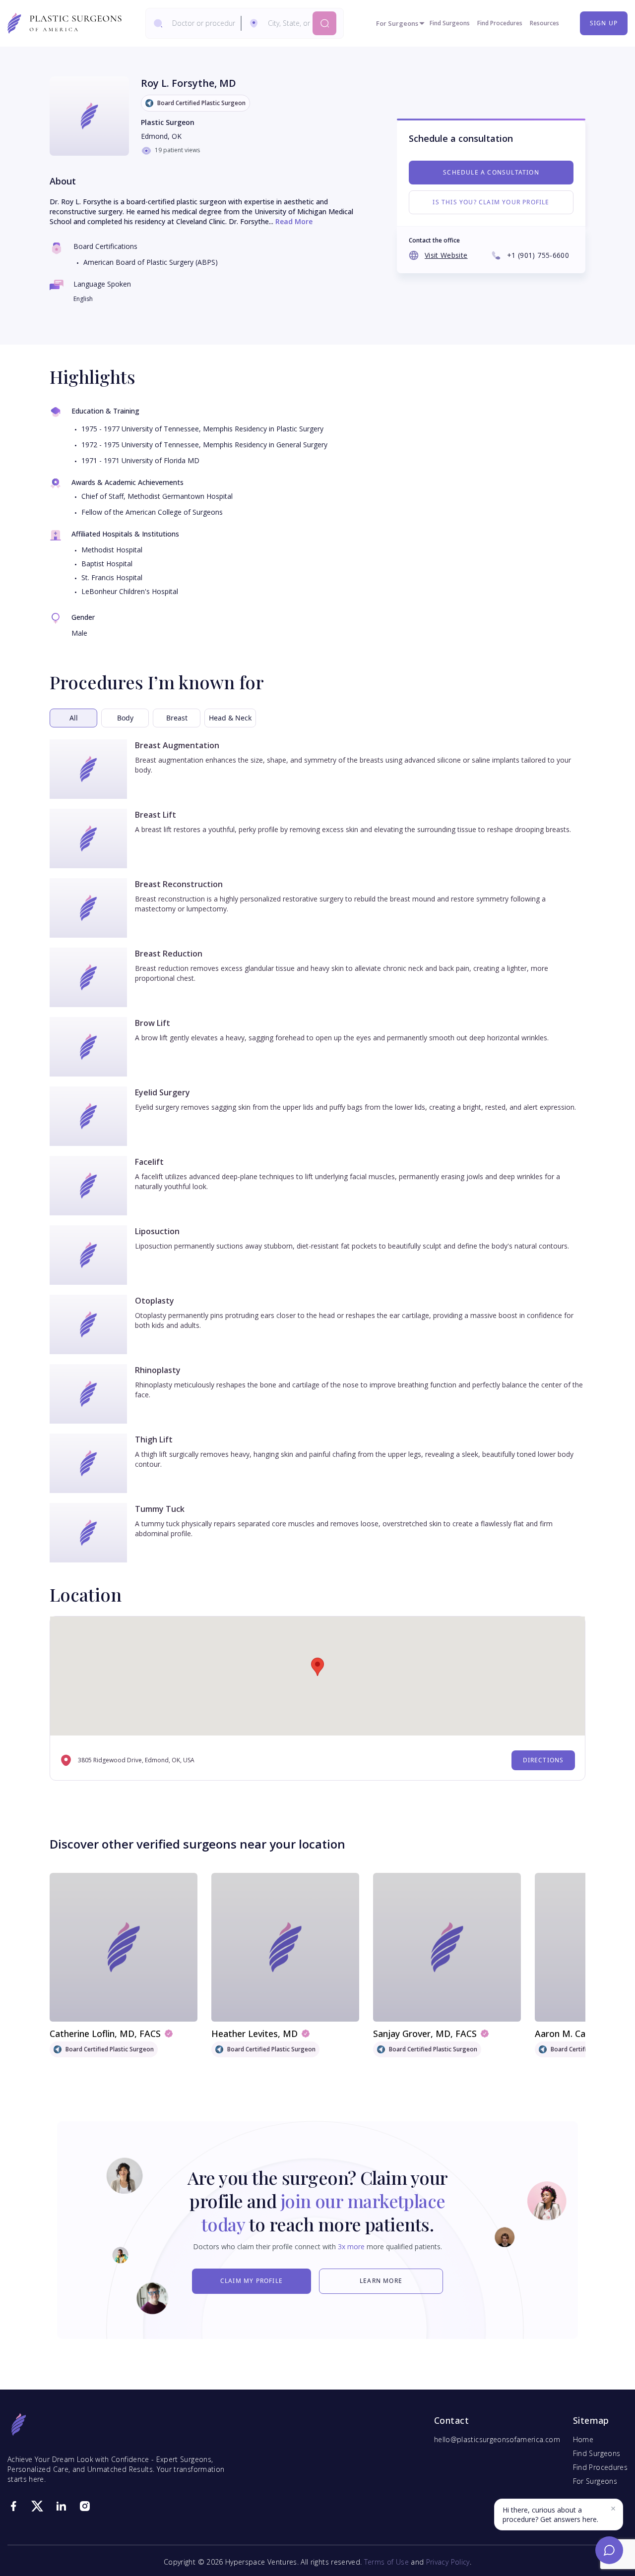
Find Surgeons (450, 23)
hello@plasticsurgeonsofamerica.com (497, 2439)
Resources (544, 23)
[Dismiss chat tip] (613, 2509)
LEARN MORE (381, 2281)
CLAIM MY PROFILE (252, 2281)
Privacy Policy (448, 2562)
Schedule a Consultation (491, 172)
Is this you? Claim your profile (491, 202)
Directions (543, 1760)
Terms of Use (386, 2562)
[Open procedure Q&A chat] (609, 2550)
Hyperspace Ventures (261, 2562)
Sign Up (604, 23)
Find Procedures (500, 23)
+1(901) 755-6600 (538, 255)
